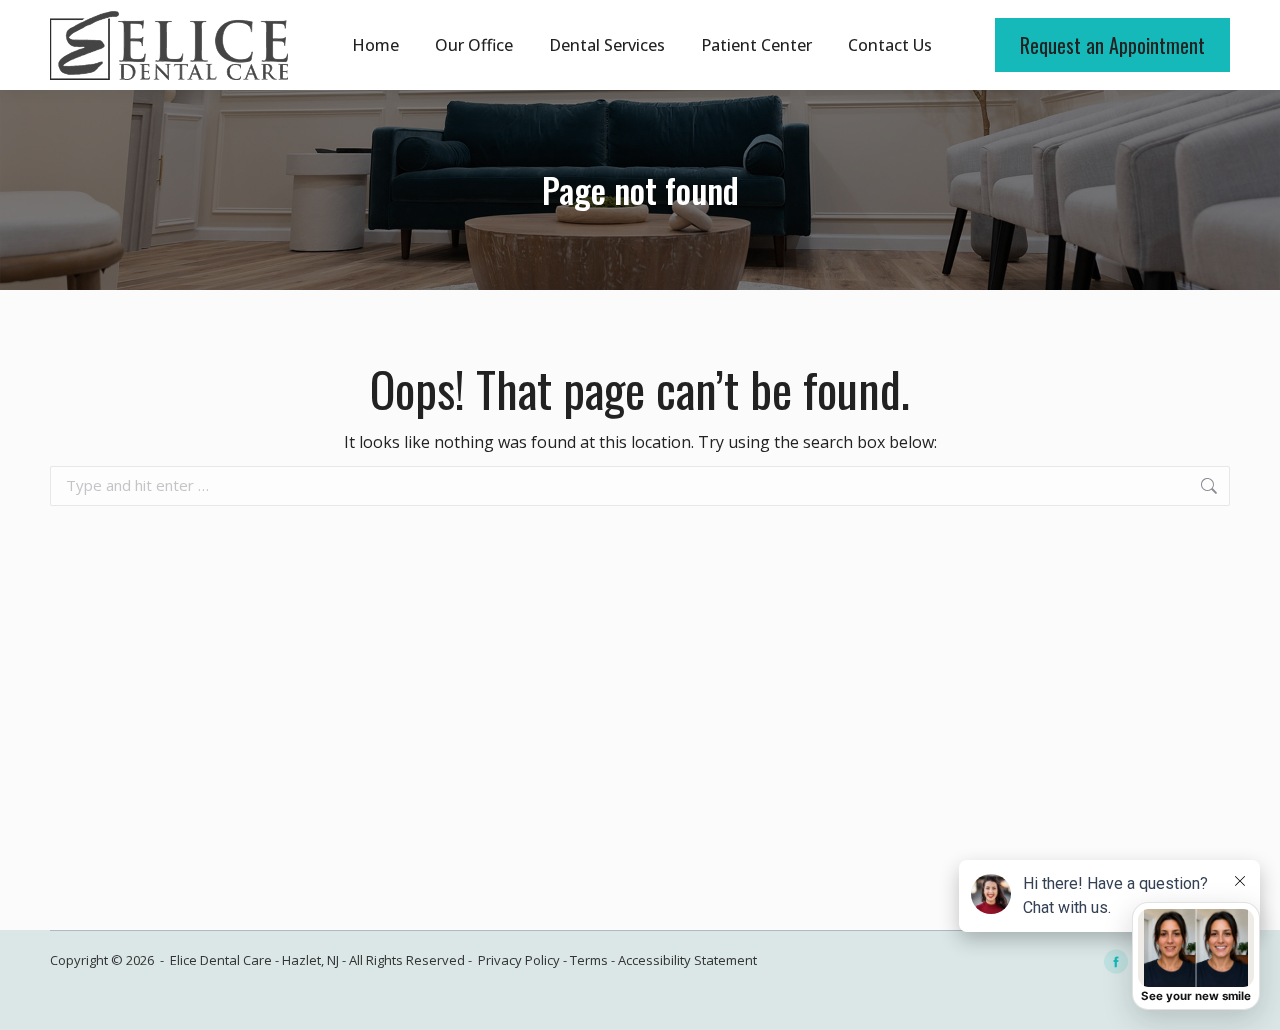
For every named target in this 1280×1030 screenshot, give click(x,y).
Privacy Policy (519, 960)
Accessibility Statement (687, 960)
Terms (589, 960)
